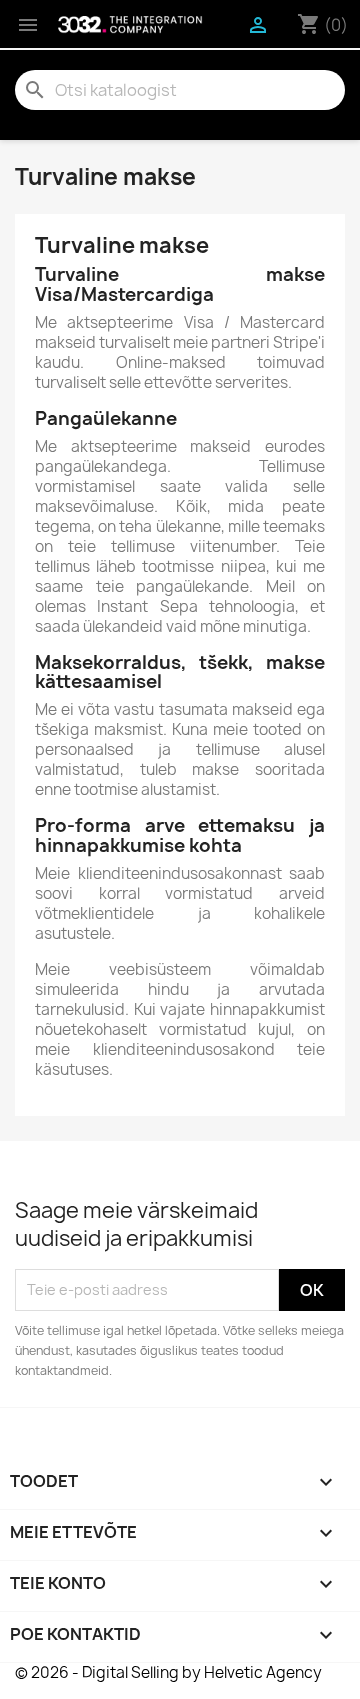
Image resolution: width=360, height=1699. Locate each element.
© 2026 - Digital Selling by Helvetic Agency (168, 1672)
